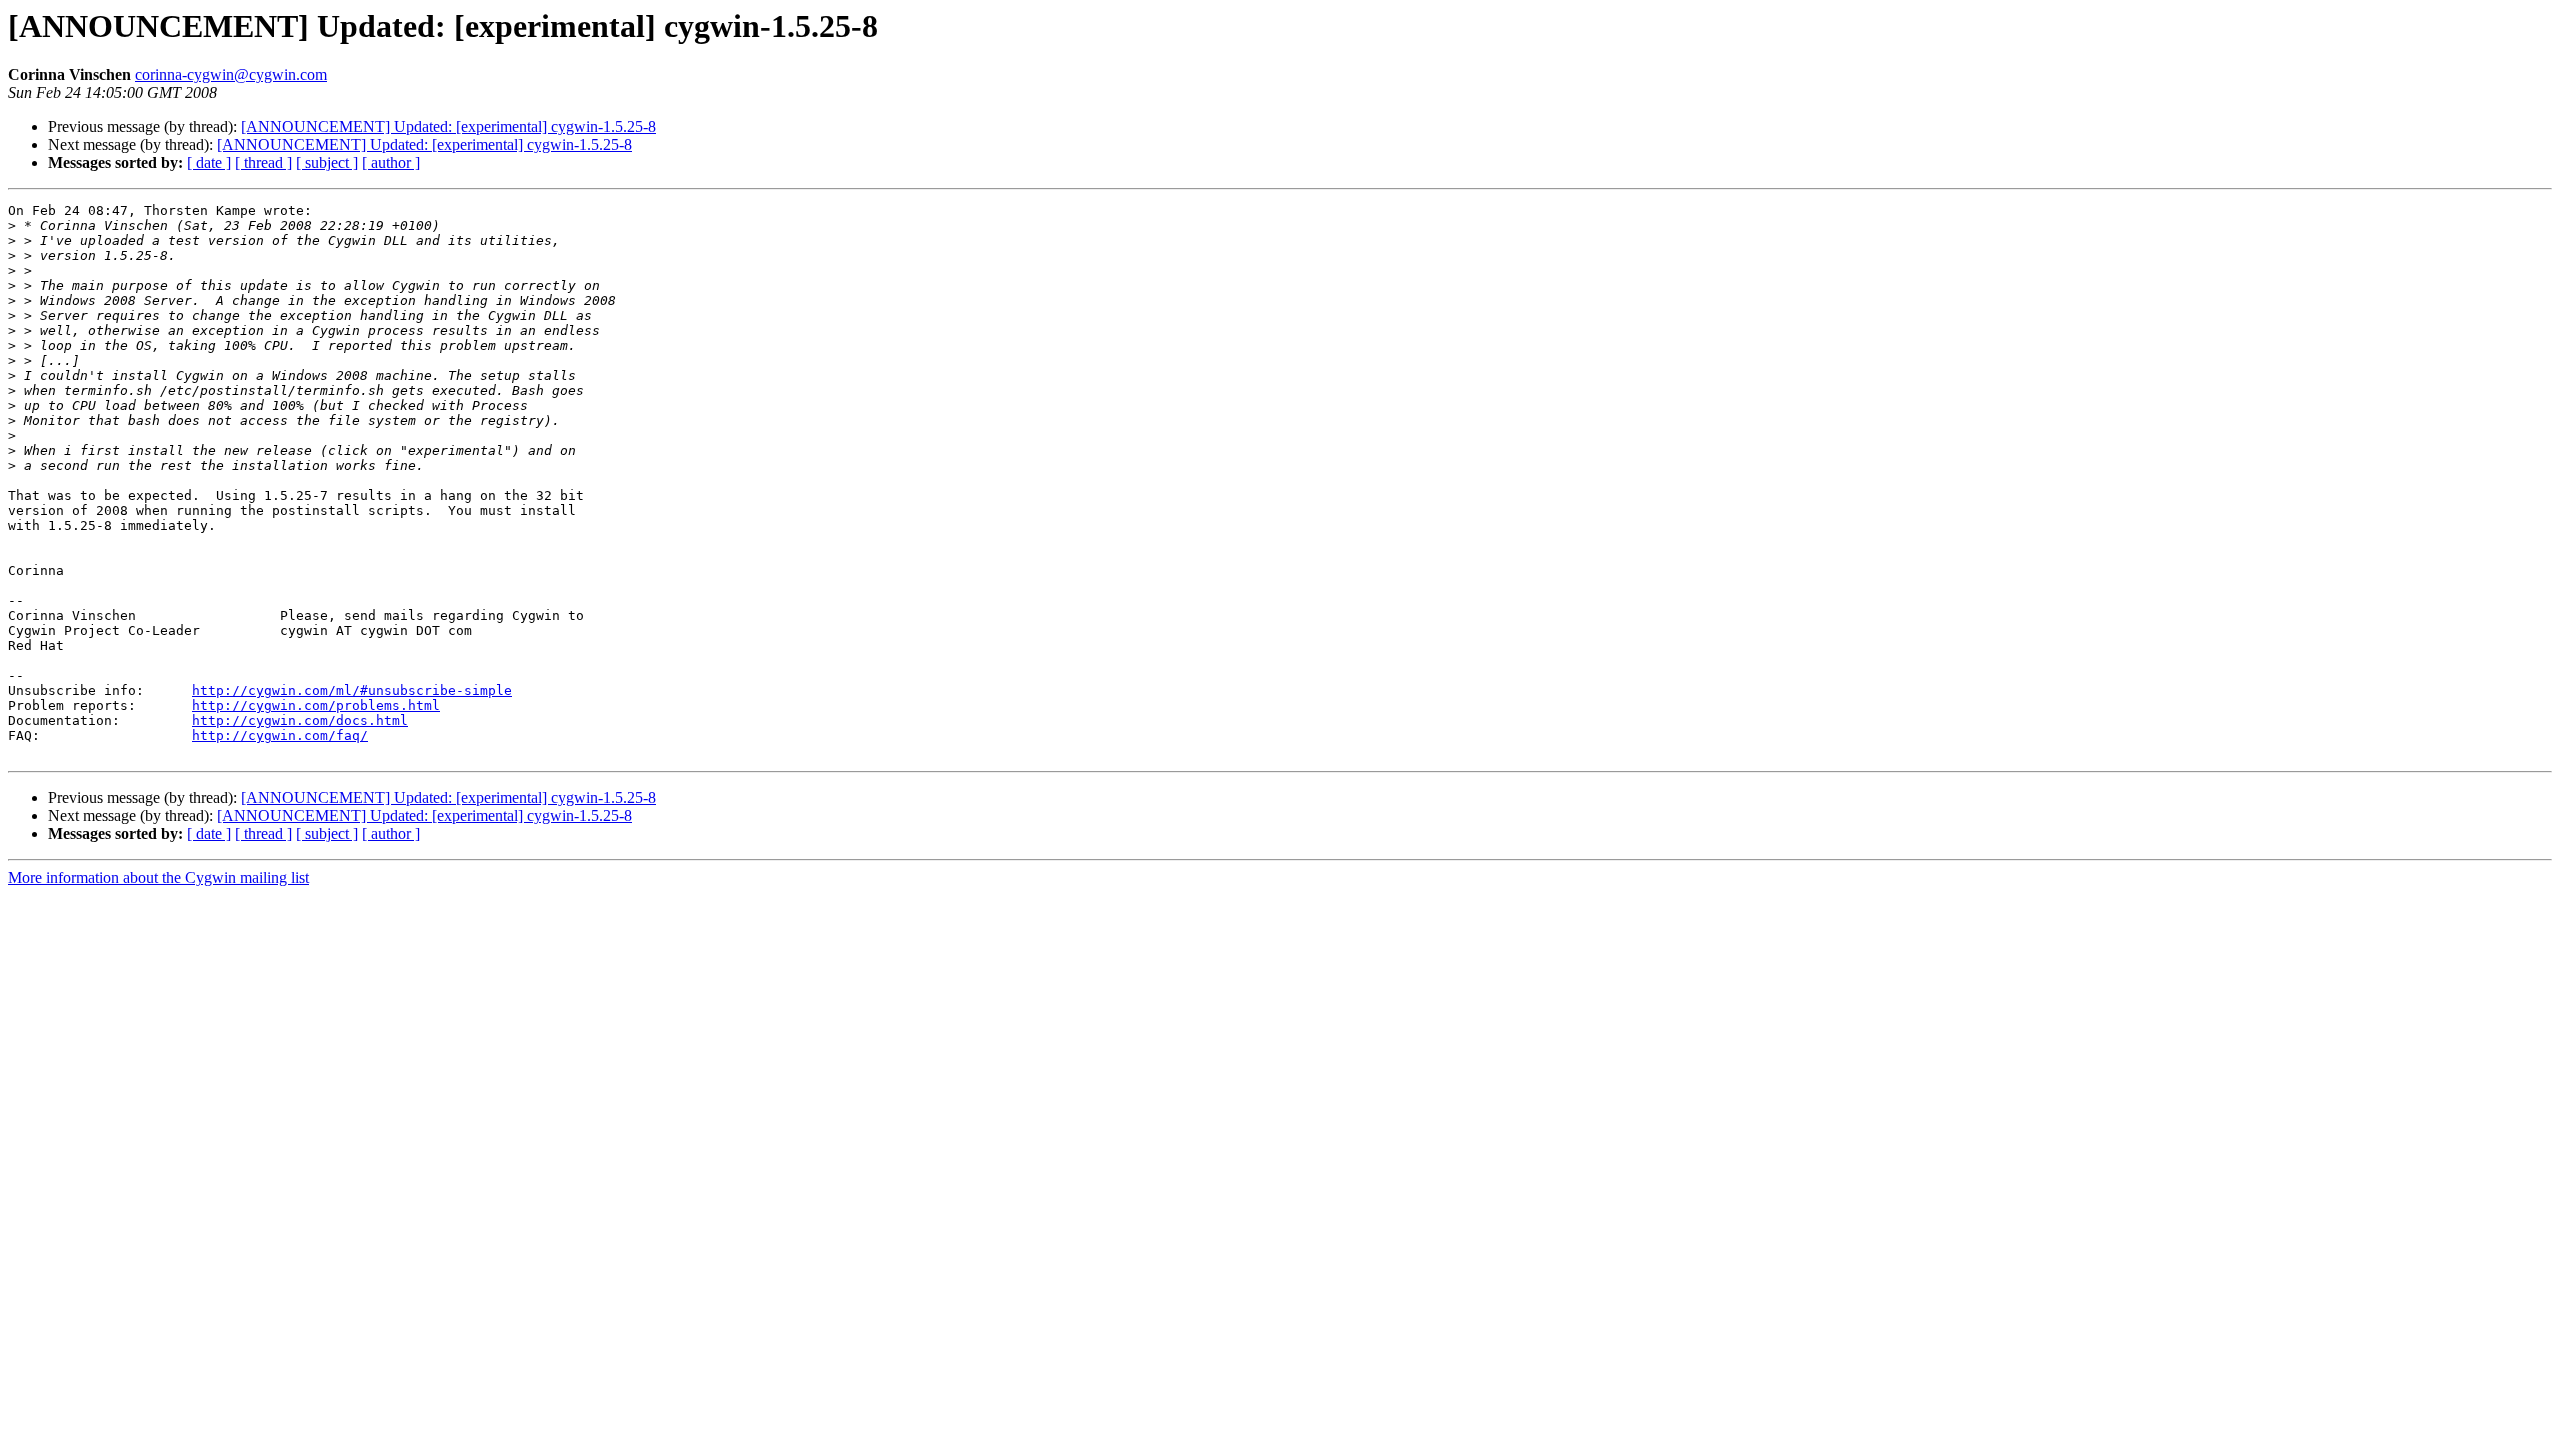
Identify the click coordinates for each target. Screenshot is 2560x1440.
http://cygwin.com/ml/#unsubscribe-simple (352, 690)
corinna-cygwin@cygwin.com (231, 74)
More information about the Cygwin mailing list (158, 877)
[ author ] (391, 162)
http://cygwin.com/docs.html (300, 720)
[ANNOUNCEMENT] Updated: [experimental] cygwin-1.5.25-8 (448, 126)
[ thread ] (263, 162)
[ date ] (209, 162)
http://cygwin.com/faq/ (280, 735)
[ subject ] (327, 162)
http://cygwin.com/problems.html (316, 705)
